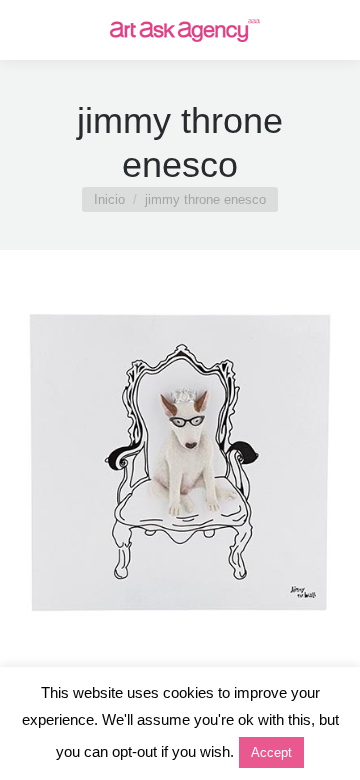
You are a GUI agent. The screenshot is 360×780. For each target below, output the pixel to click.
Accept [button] (271, 752)
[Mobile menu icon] (32, 30)
